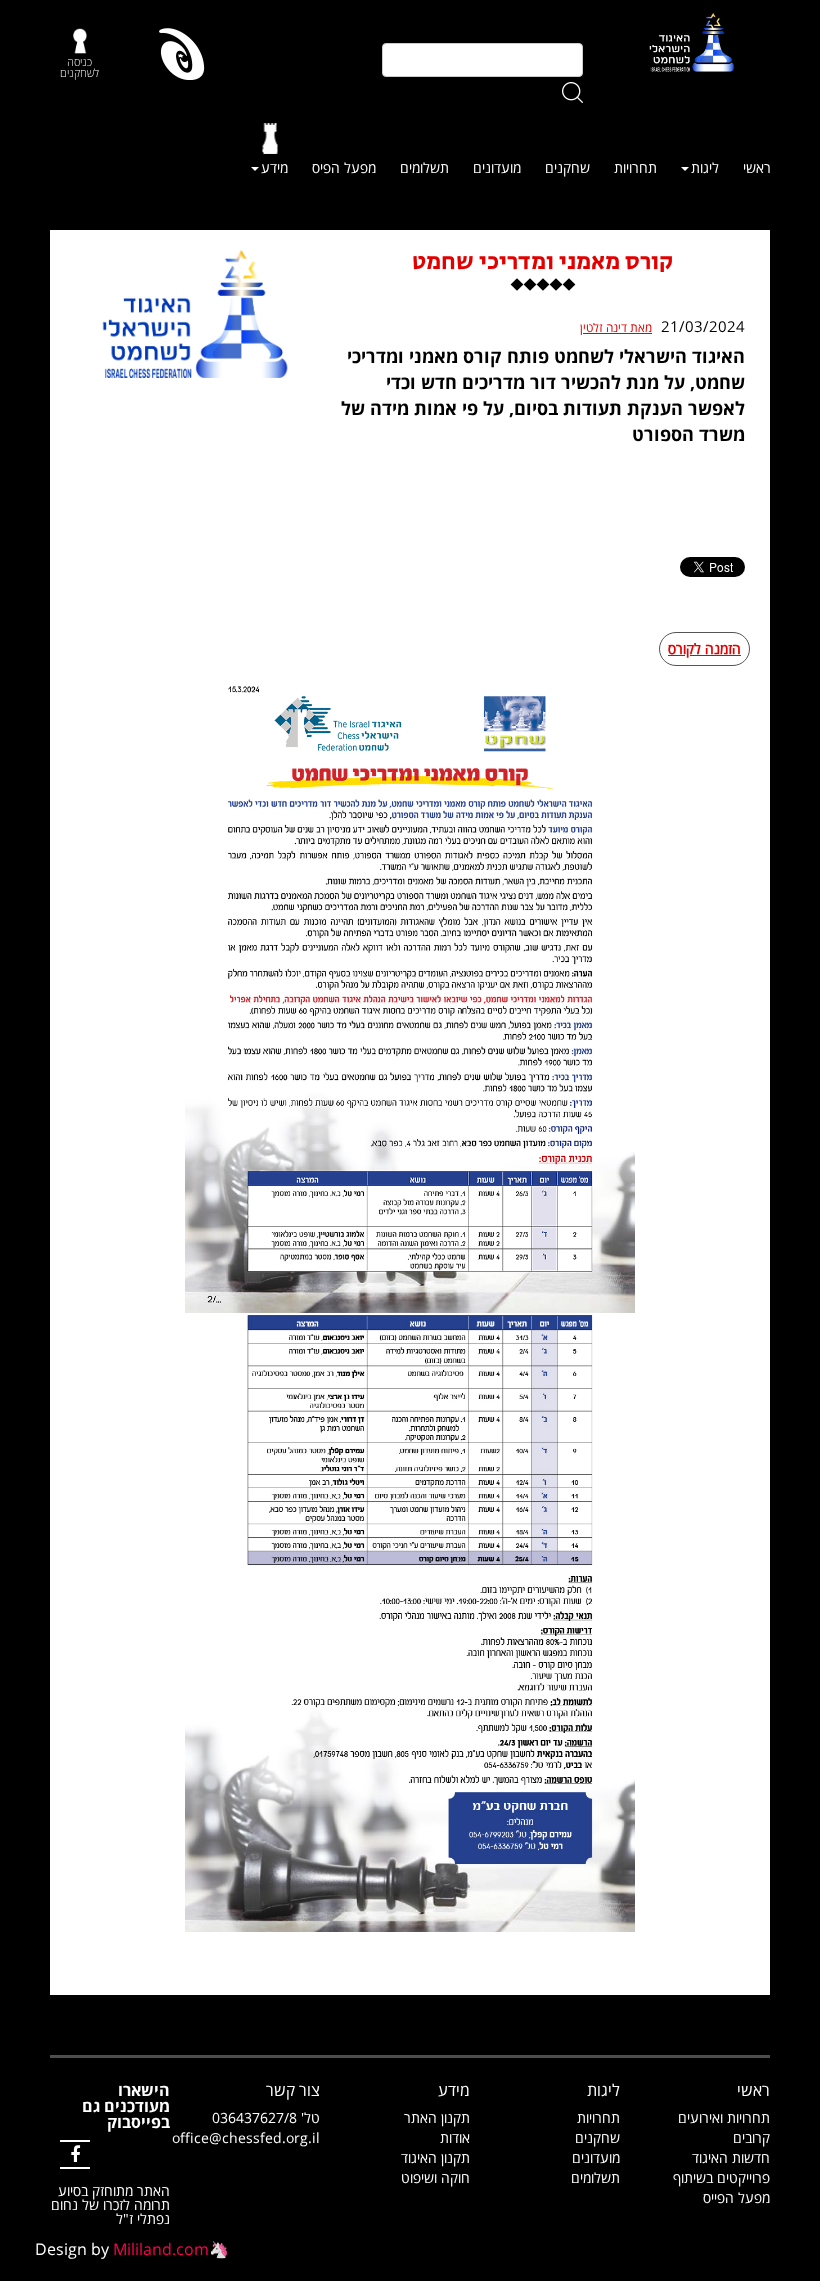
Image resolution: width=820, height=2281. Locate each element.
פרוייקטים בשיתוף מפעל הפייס (721, 2187)
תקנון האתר (437, 2117)
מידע (274, 167)
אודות (455, 2137)
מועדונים (497, 167)
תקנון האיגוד (435, 2157)
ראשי (757, 167)
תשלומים (424, 167)
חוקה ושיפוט (435, 2177)
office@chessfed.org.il (246, 2137)
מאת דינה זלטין (616, 328)
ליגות (705, 167)
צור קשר (293, 2090)
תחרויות (635, 167)
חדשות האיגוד (731, 2157)
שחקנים (567, 167)
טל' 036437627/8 (266, 2117)
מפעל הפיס (344, 167)
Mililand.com (161, 2249)
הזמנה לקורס (704, 648)
